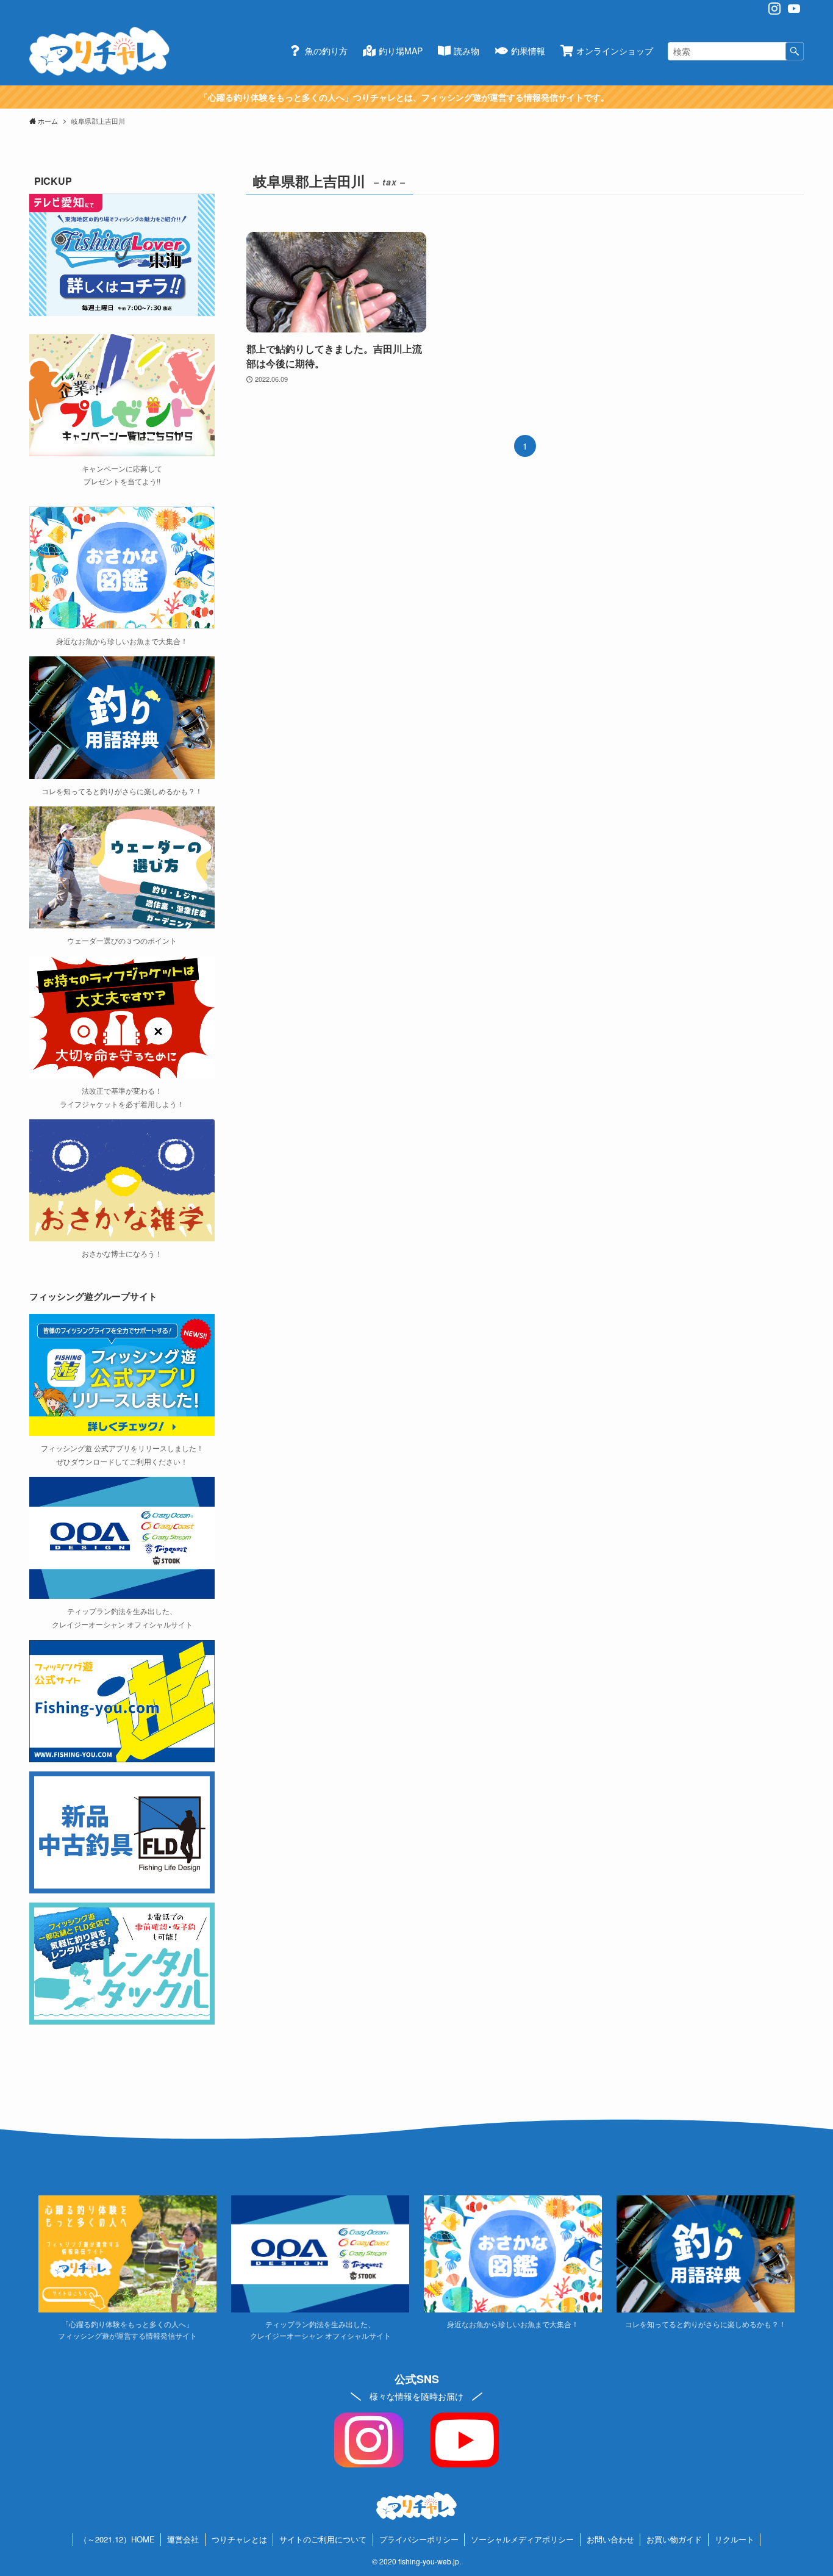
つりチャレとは (239, 2539)
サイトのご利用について (323, 2539)
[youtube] (794, 9)
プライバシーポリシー (419, 2539)
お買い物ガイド (674, 2539)
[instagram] (774, 9)
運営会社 (183, 2539)
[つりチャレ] (99, 51)
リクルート (735, 2539)
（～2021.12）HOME (117, 2539)
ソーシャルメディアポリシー (522, 2539)
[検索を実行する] (795, 51)
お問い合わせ (610, 2539)
